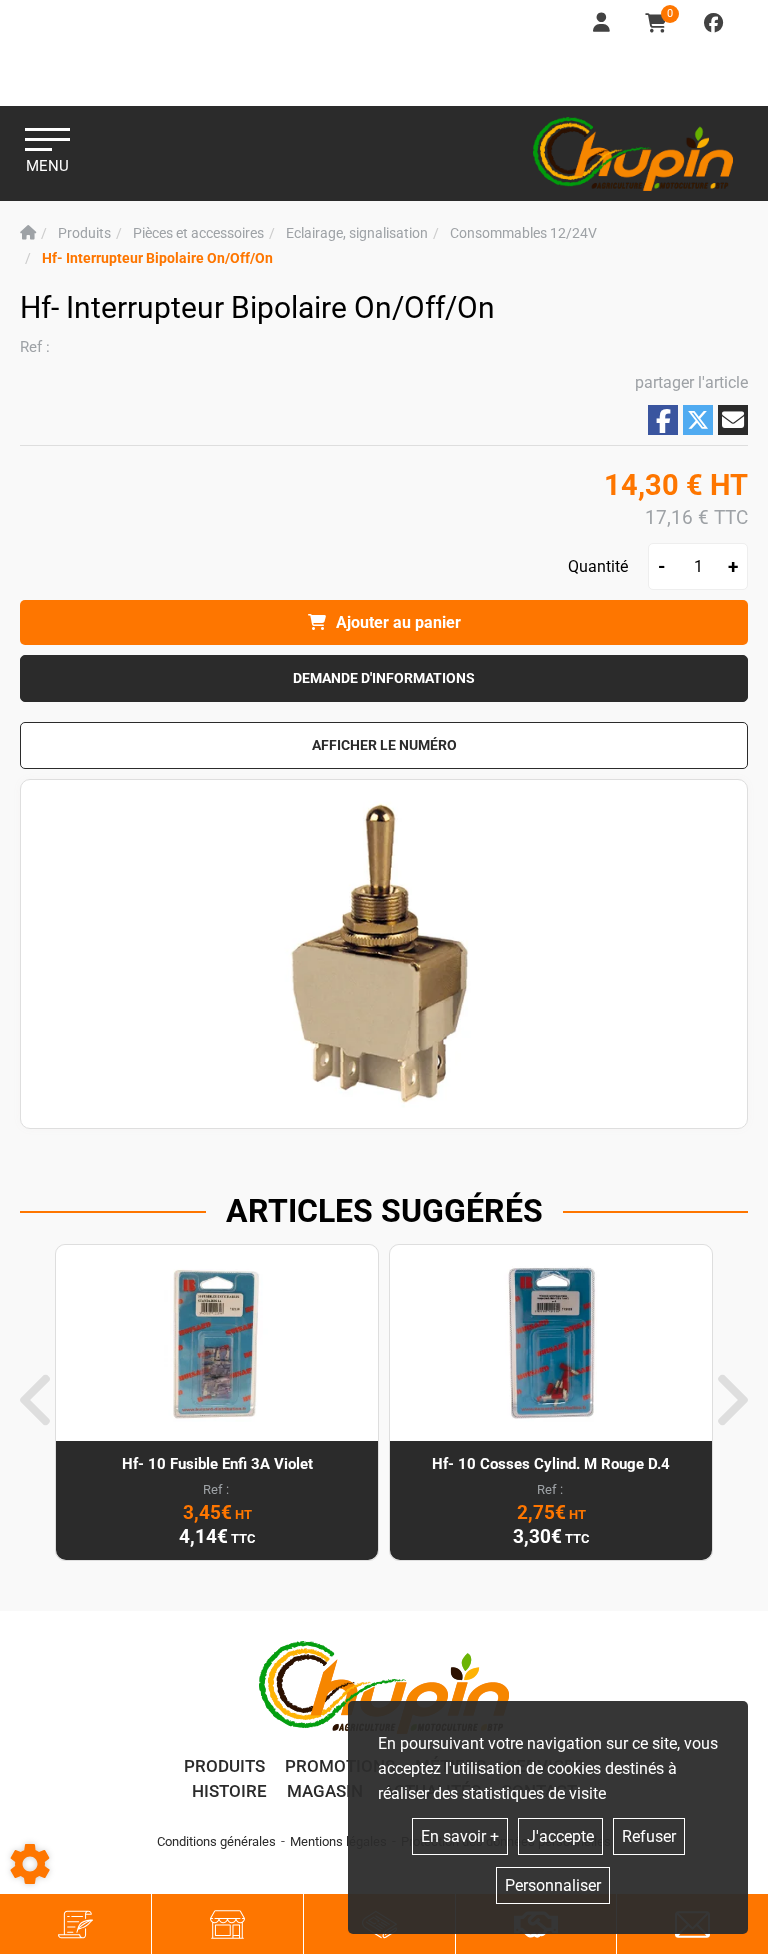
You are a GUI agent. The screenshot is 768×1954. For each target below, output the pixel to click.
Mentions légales (338, 1841)
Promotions (340, 1766)
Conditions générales (216, 1841)
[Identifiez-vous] (603, 23)
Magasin (325, 1791)
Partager (663, 420)
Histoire (229, 1791)
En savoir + (460, 1836)
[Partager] (733, 420)
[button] (157, 258)
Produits (224, 1766)
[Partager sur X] (698, 420)
